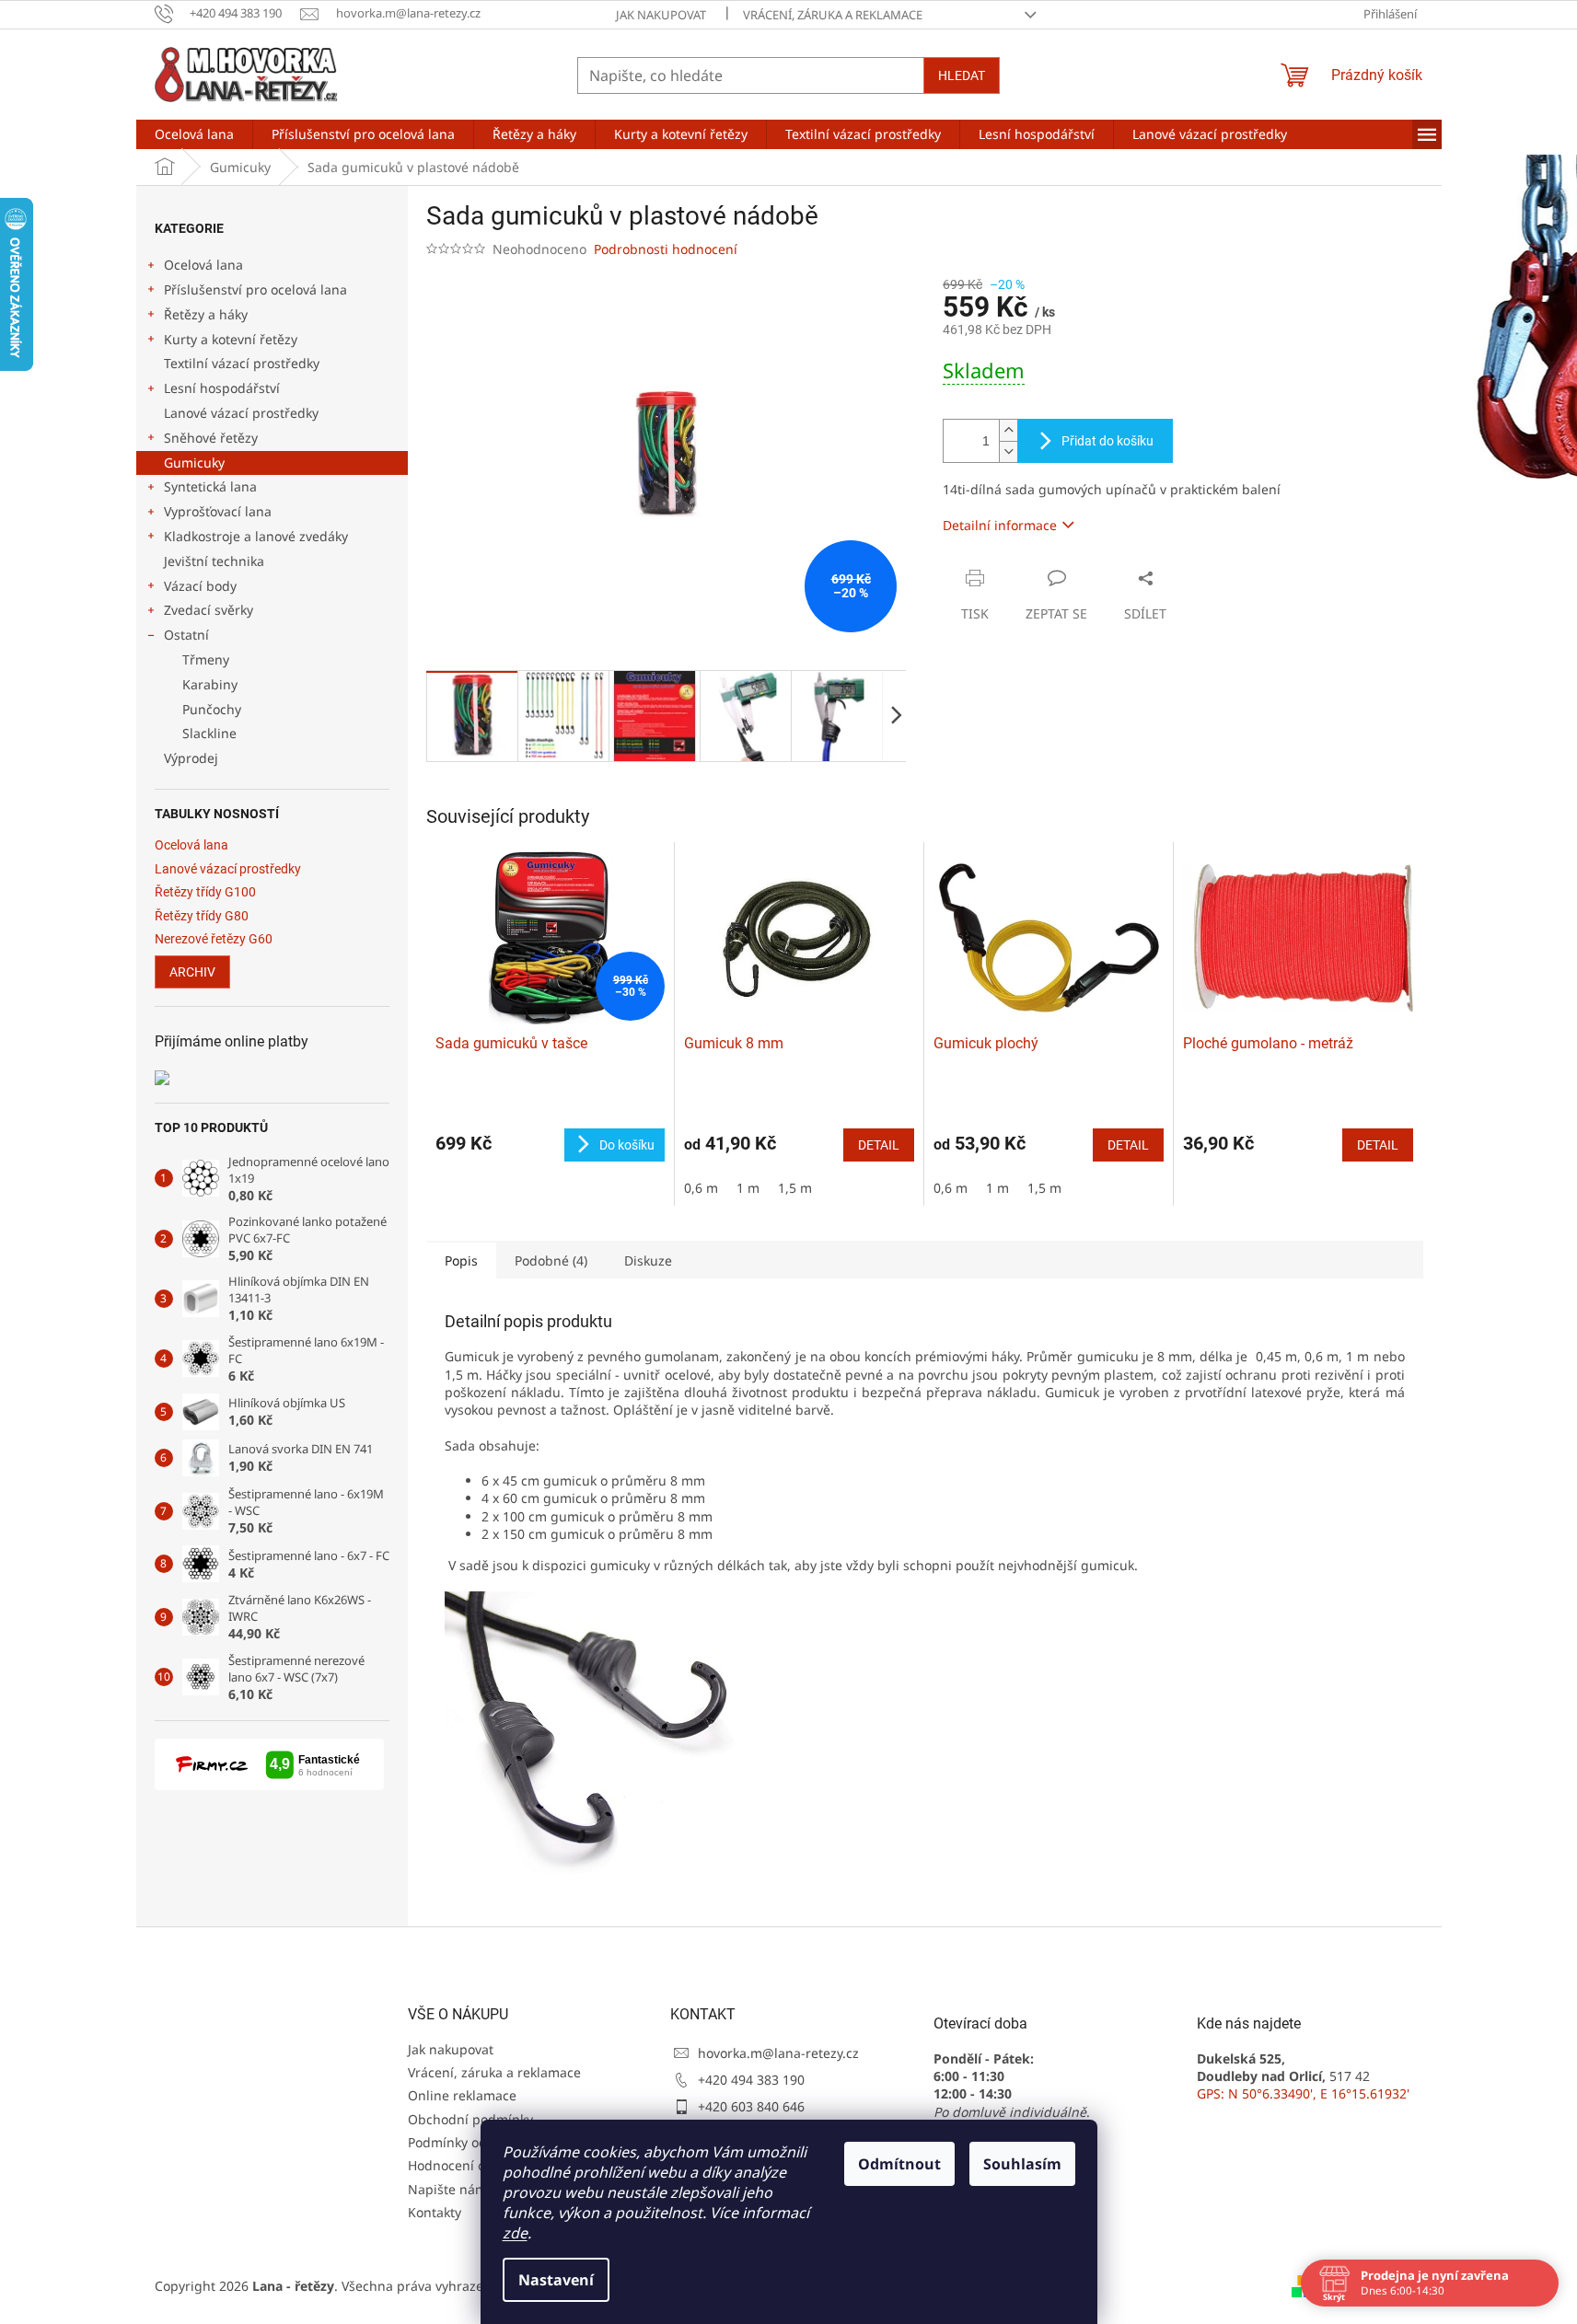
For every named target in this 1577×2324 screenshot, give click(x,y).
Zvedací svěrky (209, 610)
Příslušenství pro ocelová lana (255, 289)
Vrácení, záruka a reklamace (833, 15)
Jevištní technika (214, 561)
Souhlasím (1022, 2164)
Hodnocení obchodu (470, 2165)
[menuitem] (194, 134)
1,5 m (795, 1188)
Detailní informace (1000, 525)
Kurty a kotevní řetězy (231, 339)
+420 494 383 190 (751, 2080)
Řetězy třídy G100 (205, 892)
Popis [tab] (461, 1260)
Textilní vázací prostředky (242, 363)
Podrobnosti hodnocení (666, 249)
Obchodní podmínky (470, 2119)
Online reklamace (462, 2095)
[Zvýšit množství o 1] (1008, 430)
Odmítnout (899, 2164)
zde (515, 2233)
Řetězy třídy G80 (202, 916)
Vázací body (200, 586)
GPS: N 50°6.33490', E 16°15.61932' (1303, 2093)
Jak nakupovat (661, 15)
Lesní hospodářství (222, 388)
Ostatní (186, 635)
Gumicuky (194, 462)
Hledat (962, 75)
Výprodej (191, 758)
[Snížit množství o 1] (1008, 451)
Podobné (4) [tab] (551, 1260)
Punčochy (212, 709)
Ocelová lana (203, 265)
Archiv (192, 972)
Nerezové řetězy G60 (214, 939)
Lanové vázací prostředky (241, 413)
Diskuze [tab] (648, 1260)
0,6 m (701, 1188)
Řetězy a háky (206, 314)
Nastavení (556, 2280)
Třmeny (206, 659)
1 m (748, 1188)
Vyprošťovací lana (218, 511)
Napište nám (447, 2189)
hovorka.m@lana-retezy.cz (778, 2053)
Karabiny (210, 684)
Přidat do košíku (1107, 441)
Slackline (209, 733)
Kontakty (435, 2212)
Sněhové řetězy (211, 438)
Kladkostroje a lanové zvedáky (256, 536)
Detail (879, 1145)
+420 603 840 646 (751, 2106)
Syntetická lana (210, 486)
